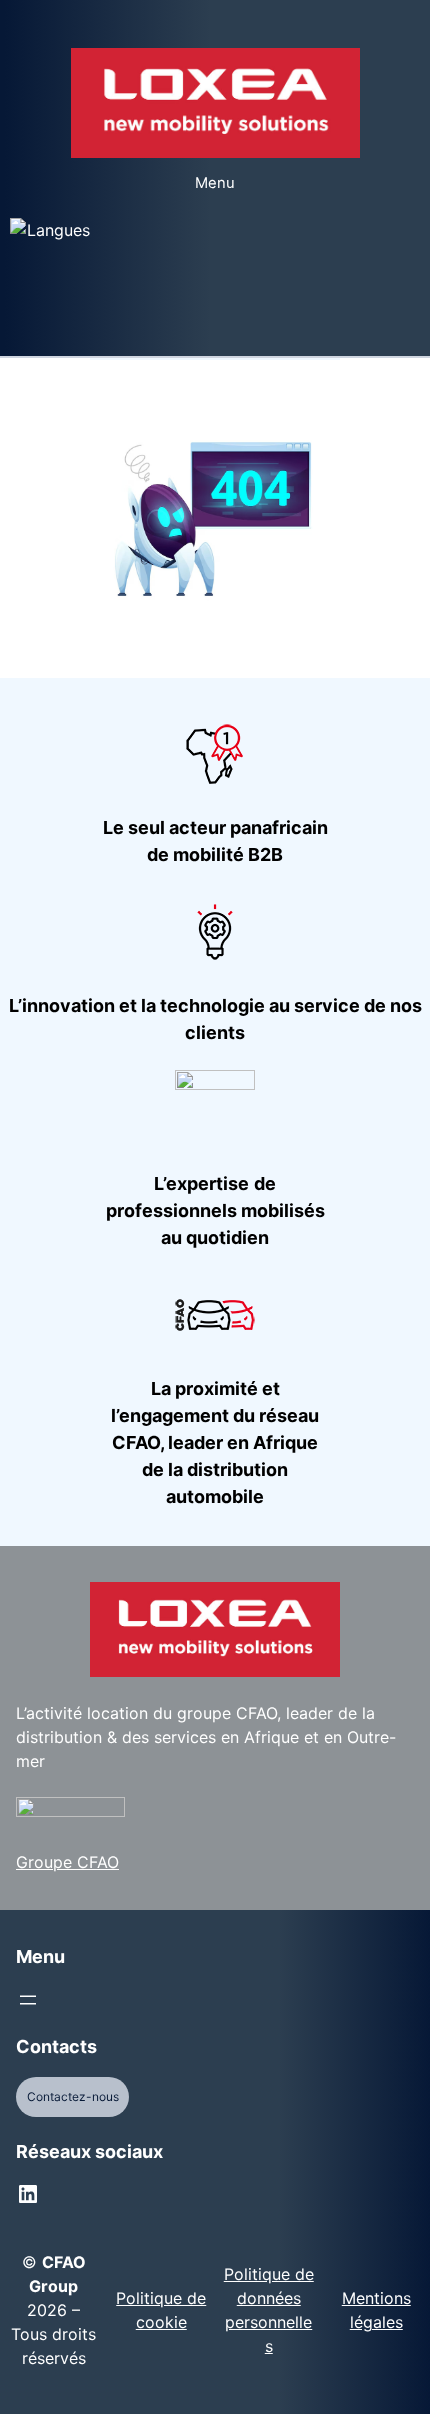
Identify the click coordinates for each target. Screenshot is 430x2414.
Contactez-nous (73, 2096)
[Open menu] (28, 2000)
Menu (215, 183)
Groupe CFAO (67, 1862)
